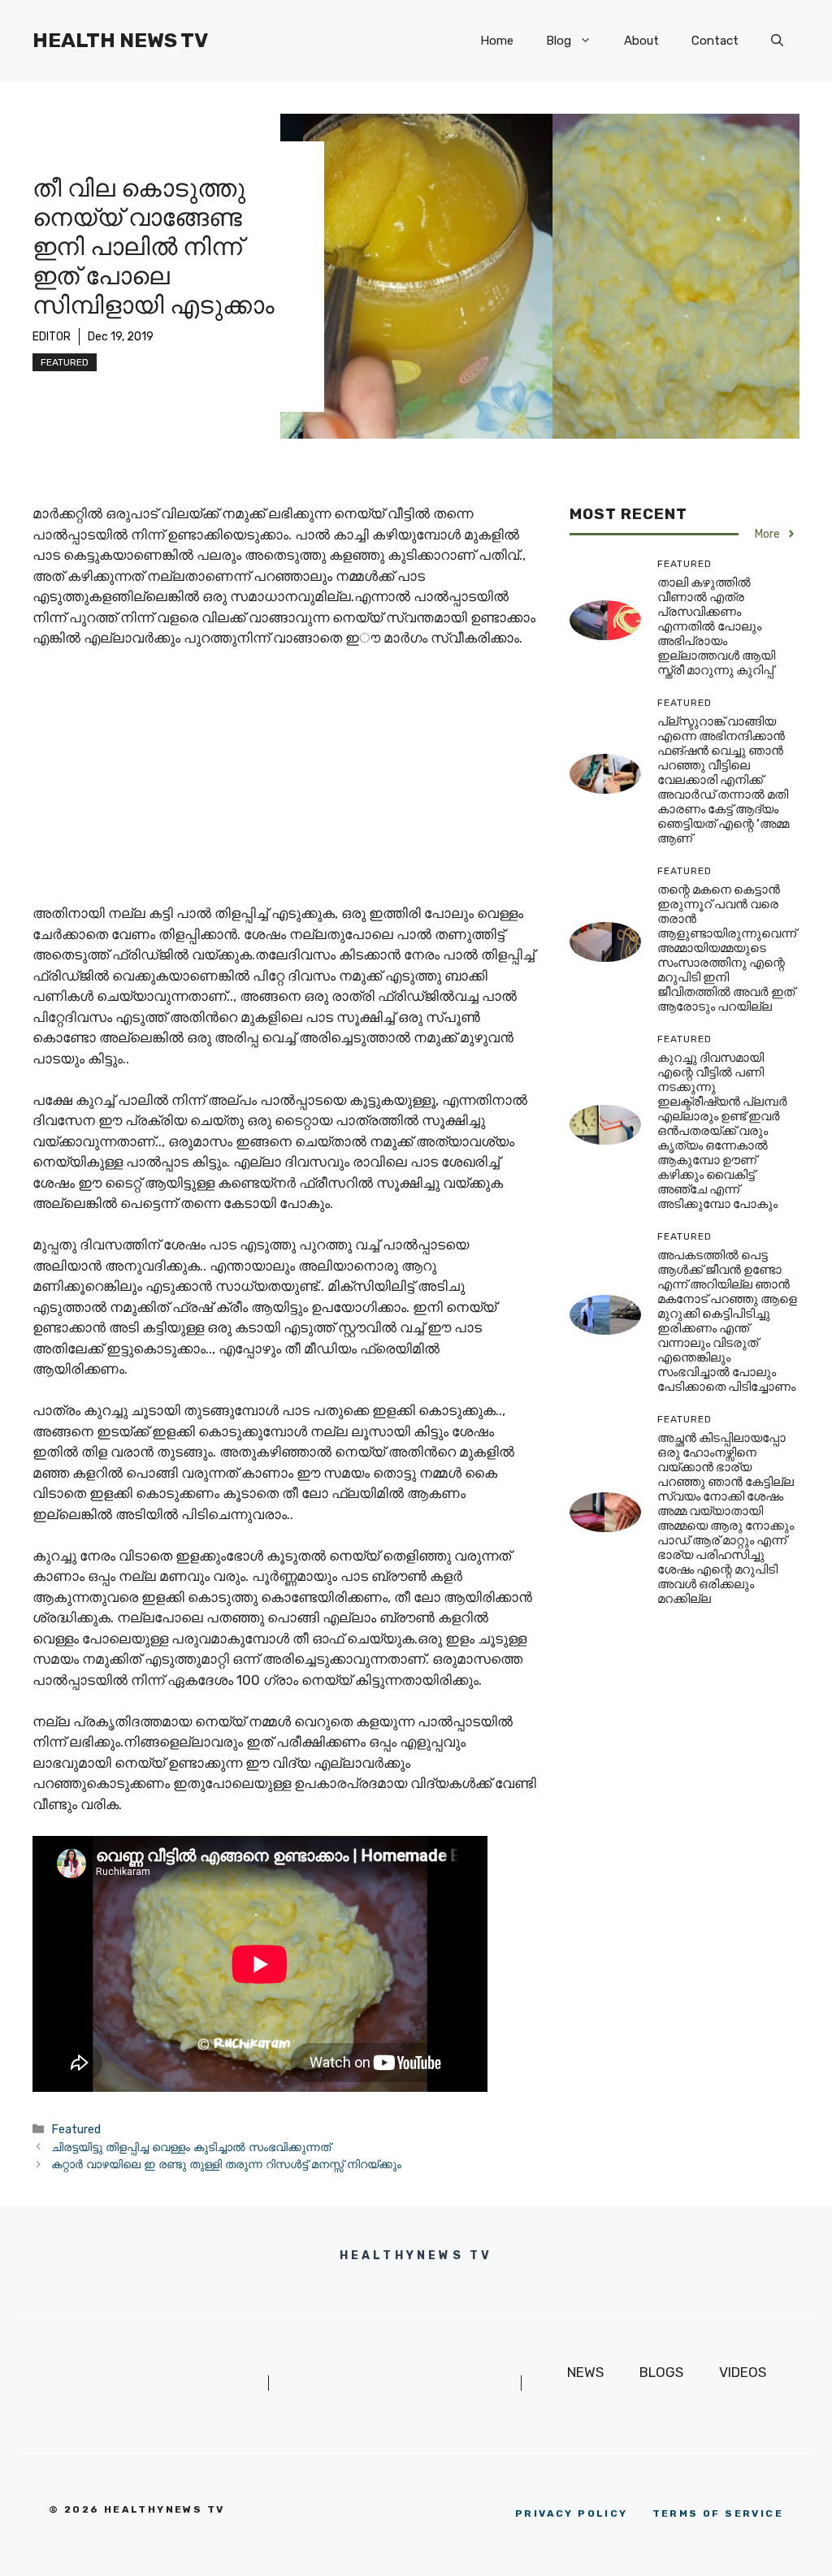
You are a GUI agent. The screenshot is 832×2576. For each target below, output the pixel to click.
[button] (777, 41)
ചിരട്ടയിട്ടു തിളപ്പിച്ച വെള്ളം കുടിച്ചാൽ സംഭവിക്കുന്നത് (191, 2147)
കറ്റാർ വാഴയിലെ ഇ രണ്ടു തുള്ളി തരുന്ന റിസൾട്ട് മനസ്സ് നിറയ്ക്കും (226, 2164)
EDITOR (52, 337)
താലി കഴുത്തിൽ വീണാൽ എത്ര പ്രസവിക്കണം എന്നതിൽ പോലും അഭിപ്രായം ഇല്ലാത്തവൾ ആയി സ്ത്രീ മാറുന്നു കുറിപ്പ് (716, 626)
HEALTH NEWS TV (120, 40)
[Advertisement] (285, 783)
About (641, 41)
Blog (559, 41)
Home (497, 41)
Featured (65, 362)
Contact (715, 41)
